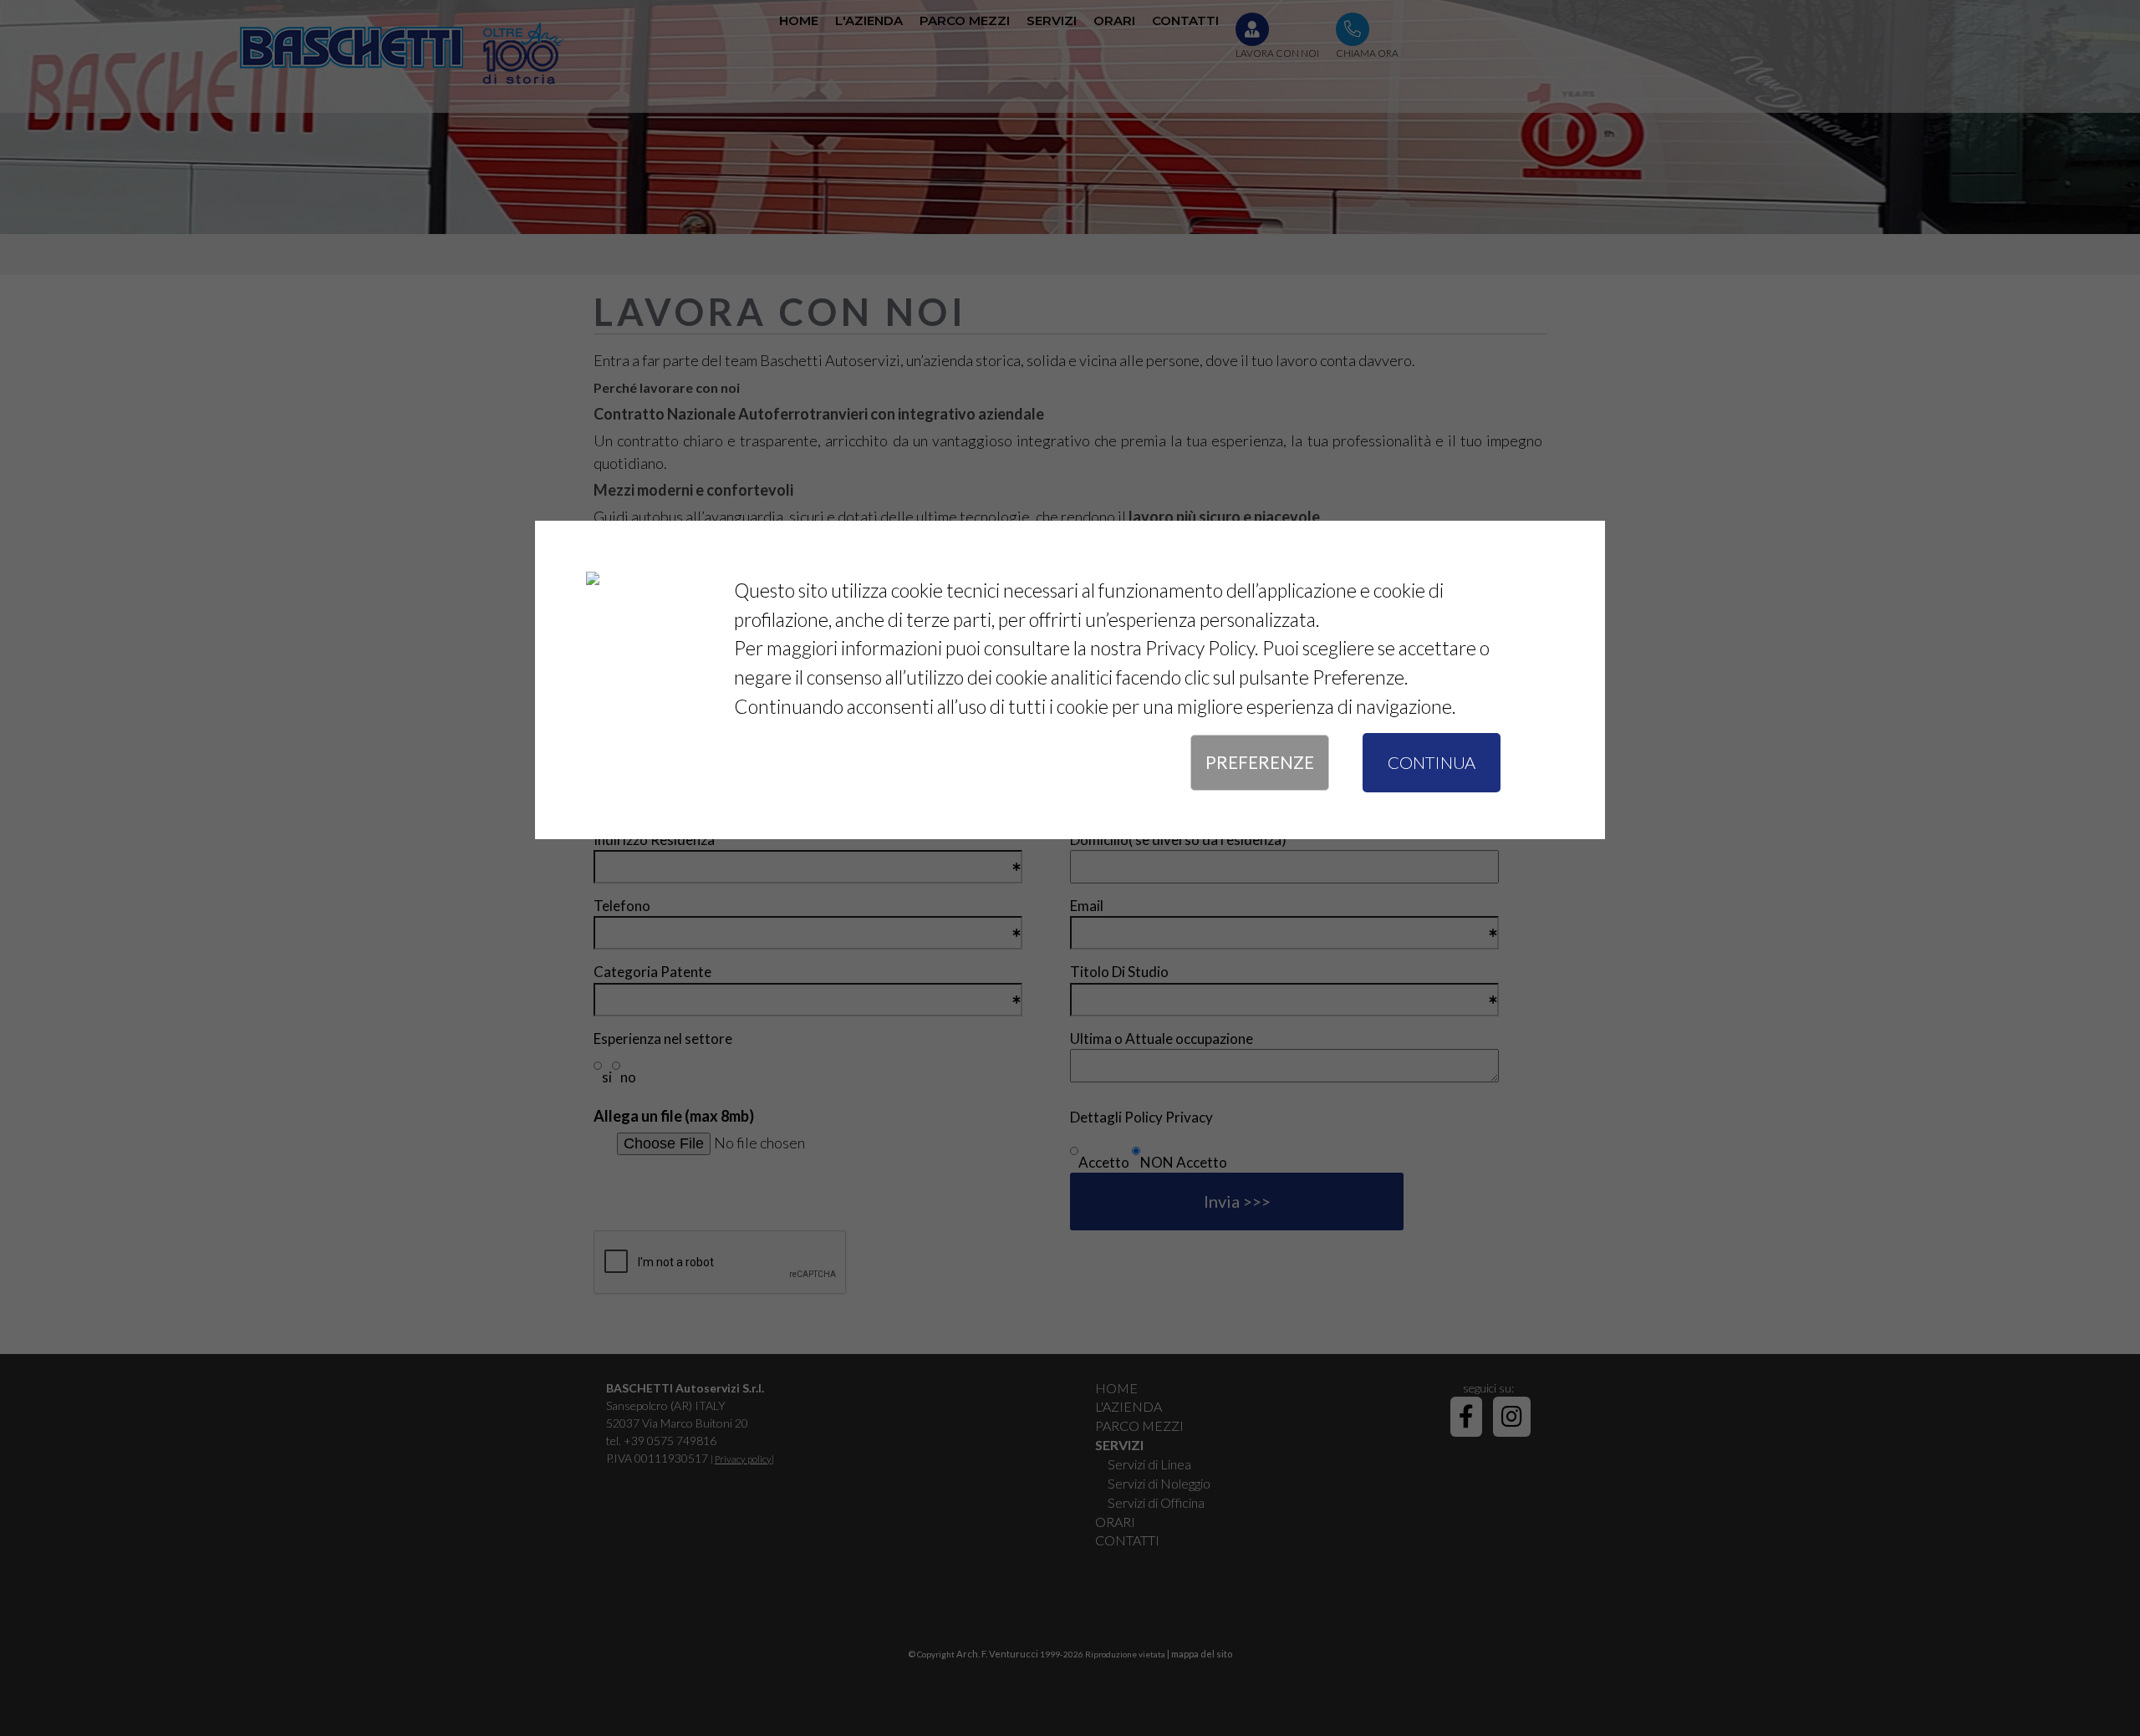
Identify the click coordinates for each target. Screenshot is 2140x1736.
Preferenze (1260, 762)
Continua (1432, 762)
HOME (1116, 1388)
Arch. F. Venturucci (997, 1654)
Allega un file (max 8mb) (674, 1116)
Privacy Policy (1200, 648)
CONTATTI (1127, 1540)
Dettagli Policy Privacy (1141, 1117)
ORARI (1115, 1522)
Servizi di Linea (1149, 1464)
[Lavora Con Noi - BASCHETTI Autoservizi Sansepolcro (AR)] (399, 53)
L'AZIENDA (1129, 1406)
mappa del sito (1202, 1654)
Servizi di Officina (1156, 1502)
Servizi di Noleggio (1159, 1483)
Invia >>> (1237, 1201)
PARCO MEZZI (1139, 1425)
